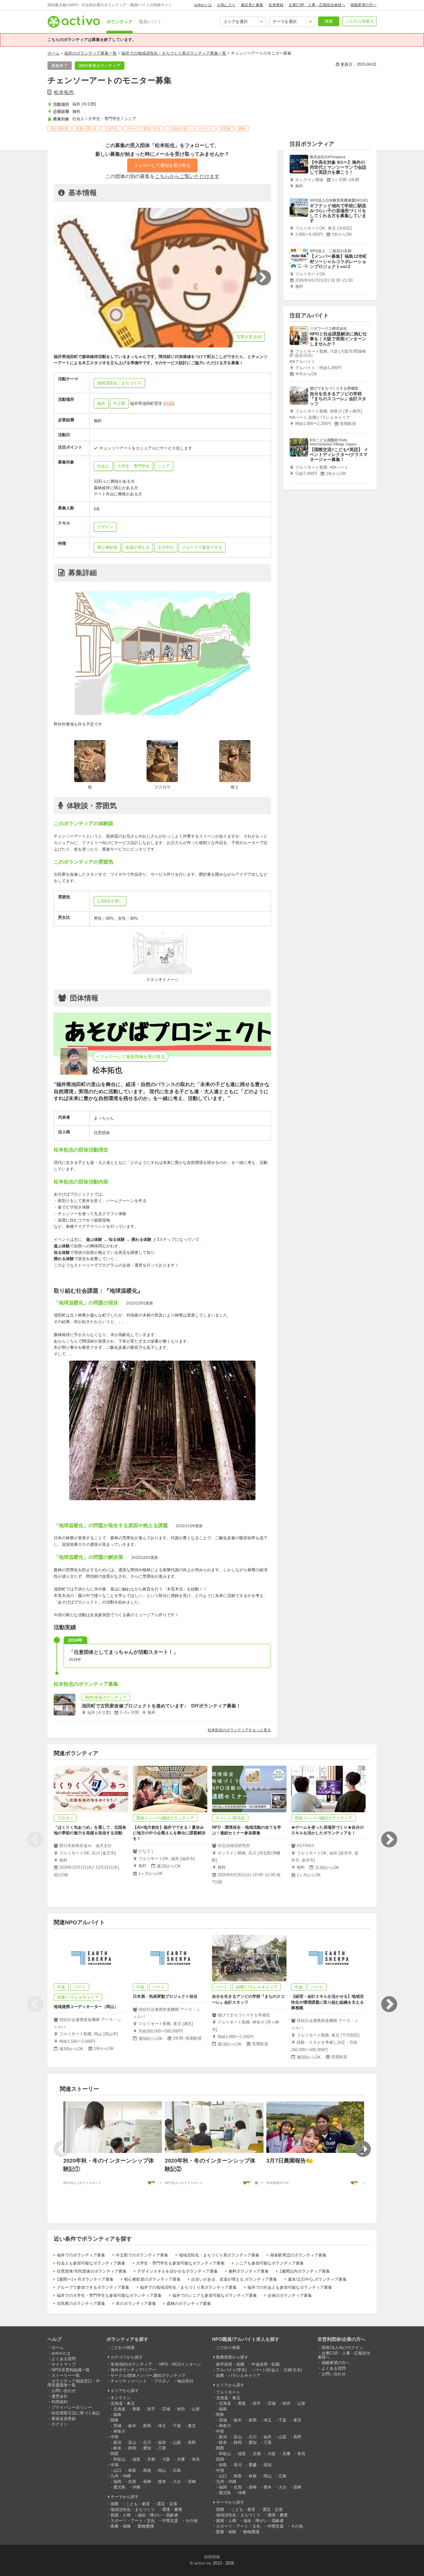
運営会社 (60, 2396)
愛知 (147, 2448)
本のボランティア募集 (136, 2303)
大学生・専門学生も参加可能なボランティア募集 (180, 2263)
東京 (192, 2426)
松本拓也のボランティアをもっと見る (239, 1730)
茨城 (117, 2426)
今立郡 (119, 403)
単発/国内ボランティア (131, 2364)
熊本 (162, 2482)
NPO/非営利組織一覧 (71, 2370)
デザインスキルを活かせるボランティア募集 (178, 2271)
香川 (238, 2465)
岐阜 (117, 2448)
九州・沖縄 (121, 2476)
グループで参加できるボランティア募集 (93, 2287)
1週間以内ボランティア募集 (305, 2271)
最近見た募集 (252, 5)
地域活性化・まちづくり (133, 2509)
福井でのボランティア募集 (81, 2255)
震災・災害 (167, 2504)
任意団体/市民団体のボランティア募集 (92, 2271)
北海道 (119, 2409)
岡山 (162, 2470)
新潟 (117, 2442)
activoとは (203, 5)
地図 (169, 403)
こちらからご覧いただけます (187, 176)
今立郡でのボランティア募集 (142, 2255)
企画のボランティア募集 (290, 2295)
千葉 (177, 2426)
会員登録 (276, 5)
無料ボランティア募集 (249, 2271)
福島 (117, 2415)
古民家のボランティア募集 (81, 2303)
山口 (117, 2470)
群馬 (147, 2426)
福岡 (117, 2482)
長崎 (147, 2482)
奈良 (196, 2459)
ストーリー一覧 (66, 2375)
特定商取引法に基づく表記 (76, 2413)
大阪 (166, 2459)
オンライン (121, 2398)
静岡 (132, 2448)
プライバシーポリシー (72, 2407)
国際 (115, 2504)
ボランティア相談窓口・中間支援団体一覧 (74, 2383)
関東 (115, 2420)
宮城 (166, 2409)
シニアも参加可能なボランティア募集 (270, 2263)
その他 (191, 2521)
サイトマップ (64, 2364)
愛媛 (253, 2465)
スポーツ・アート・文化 (133, 2521)
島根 (147, 2470)
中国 (115, 2465)
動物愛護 (146, 2526)
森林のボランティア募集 (189, 2303)
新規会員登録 (64, 2419)
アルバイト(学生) (231, 2370)
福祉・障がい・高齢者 (158, 2515)
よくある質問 (64, 2359)
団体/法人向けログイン (342, 2348)
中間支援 (170, 2521)
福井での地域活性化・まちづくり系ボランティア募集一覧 (174, 53)
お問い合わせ (64, 2391)
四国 (220, 2459)
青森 (136, 2409)
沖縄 (136, 2487)
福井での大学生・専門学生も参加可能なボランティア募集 (109, 2295)
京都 (151, 2459)
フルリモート (228, 2392)
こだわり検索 (358, 21)
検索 (329, 21)
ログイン (60, 2424)
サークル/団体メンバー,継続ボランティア (148, 2375)
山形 (196, 2409)
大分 (177, 2482)
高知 (268, 2465)
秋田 (181, 2409)
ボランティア (120, 22)
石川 (147, 2442)
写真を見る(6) (249, 337)
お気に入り (226, 5)
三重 (162, 2448)
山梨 (177, 2442)
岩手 (151, 2409)
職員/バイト (150, 22)
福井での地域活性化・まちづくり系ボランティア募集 (188, 2287)
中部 (115, 2437)
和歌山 (119, 2459)
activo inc (203, 2563)
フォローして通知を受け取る (162, 165)
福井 (101, 403)
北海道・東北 (123, 2403)
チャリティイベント (129, 2381)
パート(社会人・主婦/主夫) (278, 2370)
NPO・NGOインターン (180, 2364)
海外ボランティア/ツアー (133, 2370)
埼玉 (162, 2426)
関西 (115, 2454)
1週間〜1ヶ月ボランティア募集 (85, 2279)
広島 (177, 2470)
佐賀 (132, 2482)
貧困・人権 (121, 2515)
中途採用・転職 (266, 2364)
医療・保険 (121, 2526)
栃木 (132, 2426)
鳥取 (132, 2470)
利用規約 (60, 2402)
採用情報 (212, 2557)
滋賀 (136, 2459)
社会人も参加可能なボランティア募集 (91, 2263)
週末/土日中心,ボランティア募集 (317, 2279)
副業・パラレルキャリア (238, 2375)
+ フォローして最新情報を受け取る (131, 1057)
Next (389, 1840)
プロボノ (162, 2381)
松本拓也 (64, 92)
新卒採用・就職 (230, 2364)
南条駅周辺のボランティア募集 (298, 2255)
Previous (35, 1840)
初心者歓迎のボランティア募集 (152, 2279)
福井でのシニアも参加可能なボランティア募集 (215, 2295)
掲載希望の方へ (363, 5)
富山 (132, 2442)
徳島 (223, 2465)
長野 (192, 2442)
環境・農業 (172, 2509)
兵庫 (181, 2459)
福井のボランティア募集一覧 (90, 53)
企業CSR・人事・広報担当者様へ (317, 5)
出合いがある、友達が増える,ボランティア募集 (234, 2279)
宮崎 (192, 2482)
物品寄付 (185, 2381)
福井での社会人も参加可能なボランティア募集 (290, 2287)
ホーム (54, 53)
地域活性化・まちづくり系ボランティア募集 (219, 2255)
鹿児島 (119, 2487)
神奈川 (119, 2431)
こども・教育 (138, 2504)
